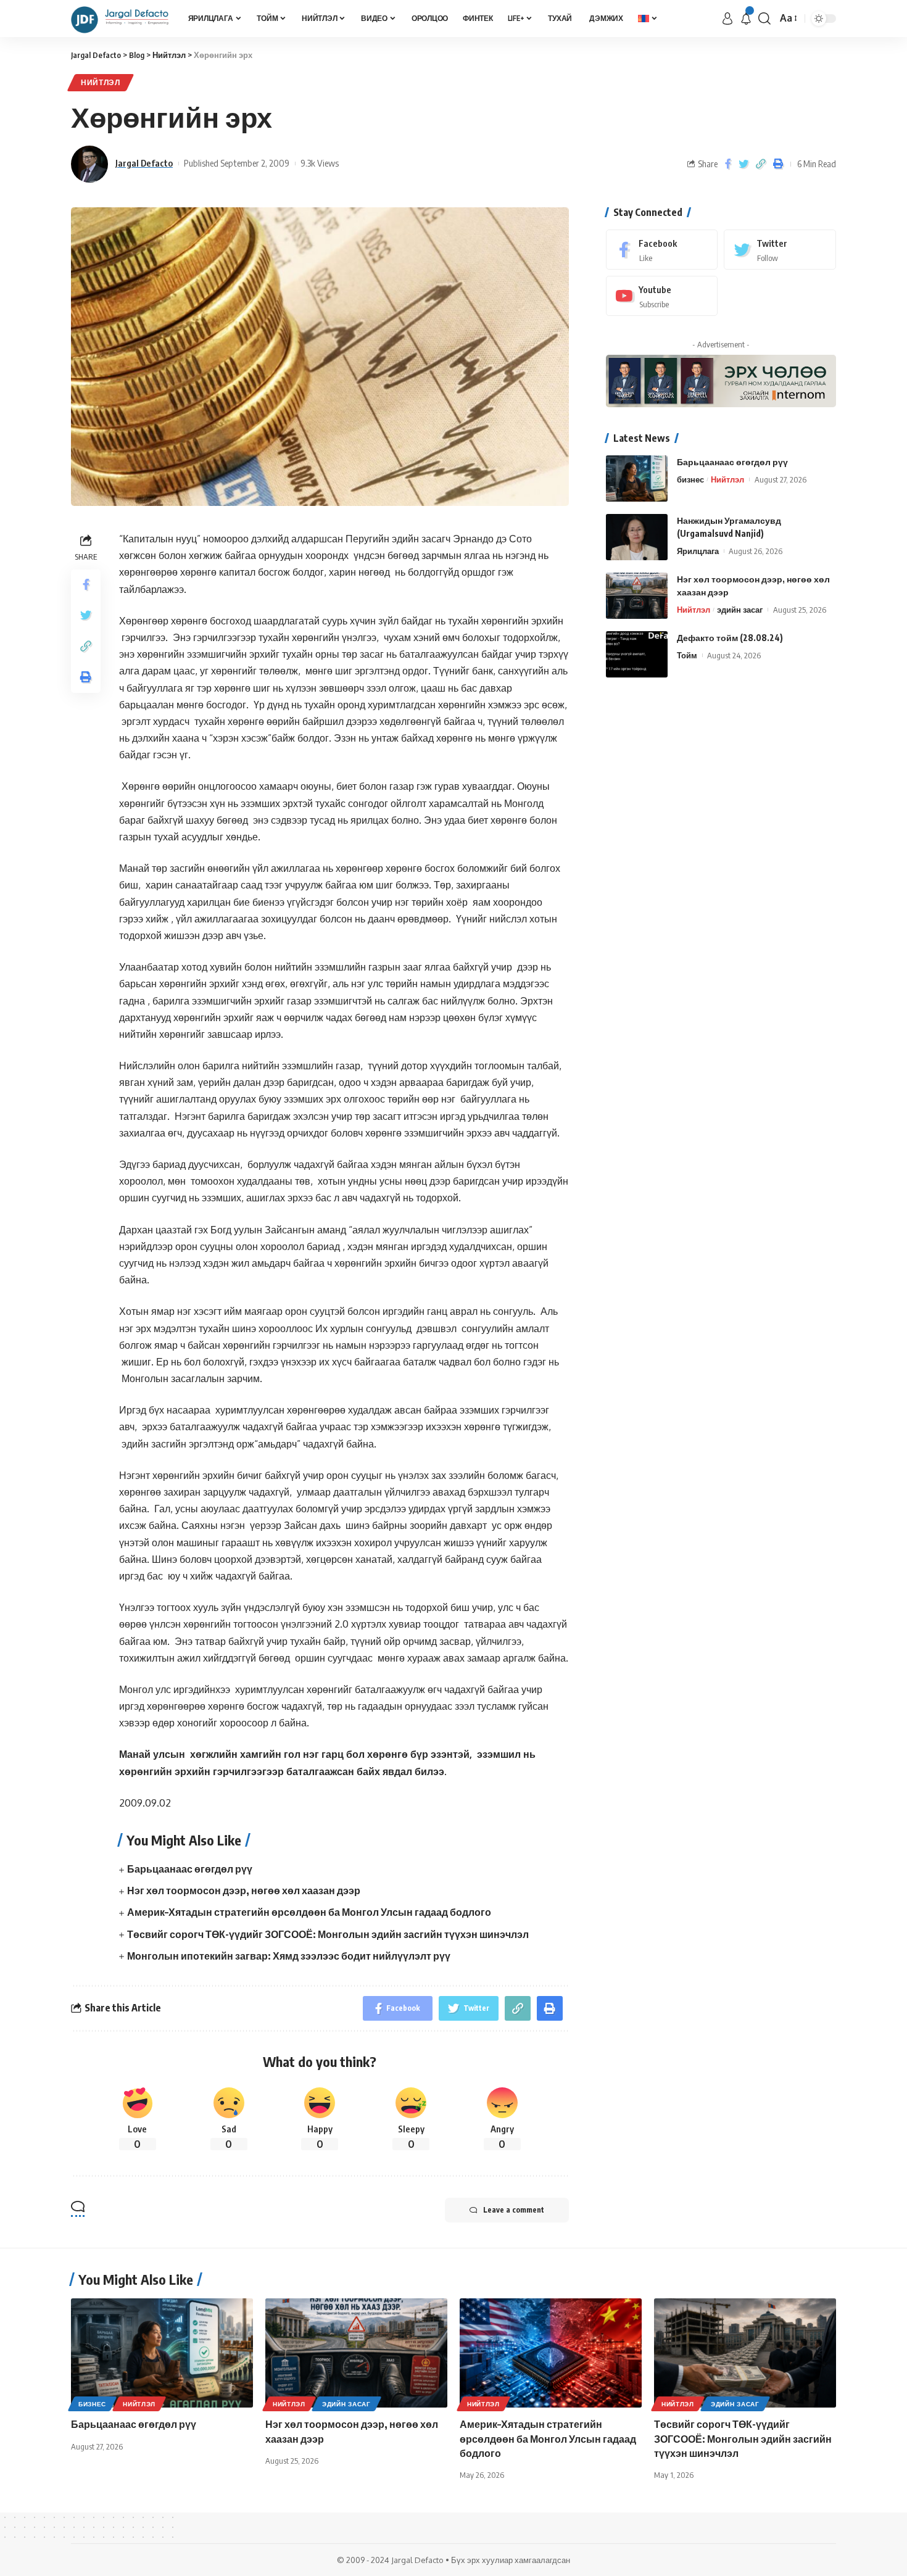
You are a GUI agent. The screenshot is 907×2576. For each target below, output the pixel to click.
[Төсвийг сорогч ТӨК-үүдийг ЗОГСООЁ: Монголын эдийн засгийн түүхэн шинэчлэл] (745, 2353)
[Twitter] (780, 250)
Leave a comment (514, 2210)
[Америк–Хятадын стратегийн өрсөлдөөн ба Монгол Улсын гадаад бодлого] (551, 2353)
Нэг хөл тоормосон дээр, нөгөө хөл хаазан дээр (244, 1891)
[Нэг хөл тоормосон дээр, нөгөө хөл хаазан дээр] (637, 596)
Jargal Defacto (144, 163)
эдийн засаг (740, 610)
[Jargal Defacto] (120, 19)
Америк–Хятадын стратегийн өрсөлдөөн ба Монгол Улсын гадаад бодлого (309, 1912)
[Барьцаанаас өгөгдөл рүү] (637, 478)
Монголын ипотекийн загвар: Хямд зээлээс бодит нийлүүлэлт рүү (289, 1956)
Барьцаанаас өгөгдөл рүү (190, 1869)
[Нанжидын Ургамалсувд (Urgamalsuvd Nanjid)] (637, 537)
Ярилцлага (698, 551)
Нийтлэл (101, 82)
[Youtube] (662, 296)
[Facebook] (662, 250)
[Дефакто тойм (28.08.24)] (637, 654)
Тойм (687, 655)
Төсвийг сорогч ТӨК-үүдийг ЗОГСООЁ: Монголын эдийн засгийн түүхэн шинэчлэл (328, 1934)
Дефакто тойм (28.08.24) (730, 638)
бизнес (690, 479)
